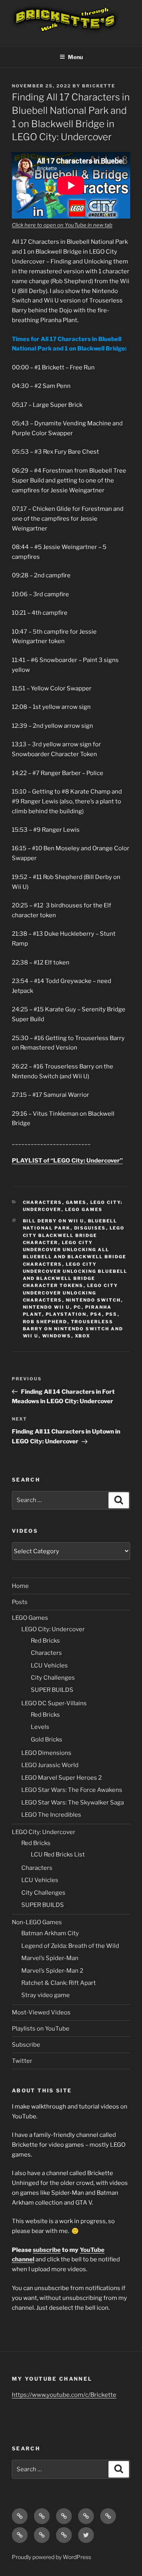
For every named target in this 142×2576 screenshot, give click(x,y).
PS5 (112, 1314)
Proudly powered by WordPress (51, 2557)
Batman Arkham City (50, 1933)
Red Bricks (45, 1641)
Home (20, 1586)
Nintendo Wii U (47, 1307)
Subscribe (26, 2045)
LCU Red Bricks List (58, 1855)
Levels (40, 1727)
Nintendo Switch (93, 1300)
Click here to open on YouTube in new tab (62, 225)
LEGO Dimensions (46, 1753)
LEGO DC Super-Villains (54, 1703)
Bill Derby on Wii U (54, 1221)
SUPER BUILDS (52, 1690)
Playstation (66, 1314)
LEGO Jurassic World (50, 1765)
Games (76, 1202)
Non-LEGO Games (37, 1922)
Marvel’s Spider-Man (50, 1958)
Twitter (22, 2061)
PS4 (96, 1314)
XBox (83, 1336)
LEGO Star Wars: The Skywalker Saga (73, 1803)
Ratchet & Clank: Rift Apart (59, 1983)
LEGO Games (84, 1209)
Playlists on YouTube (41, 2029)
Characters (43, 1202)
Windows (57, 1336)
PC (78, 1307)
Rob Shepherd (45, 1322)
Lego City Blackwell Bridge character (74, 1235)
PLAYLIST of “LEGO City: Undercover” (67, 1161)
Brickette (99, 86)
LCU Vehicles (49, 1665)
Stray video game (46, 1995)
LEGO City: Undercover (53, 1629)
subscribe (47, 2250)
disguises (90, 1228)
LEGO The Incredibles (51, 1815)
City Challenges (53, 1678)
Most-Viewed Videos (41, 2012)
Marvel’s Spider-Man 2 (52, 1971)
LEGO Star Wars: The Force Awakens (72, 1790)
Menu (75, 57)
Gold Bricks (47, 1740)
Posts (20, 1602)
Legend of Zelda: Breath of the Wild (70, 1946)
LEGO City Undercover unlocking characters (71, 1293)
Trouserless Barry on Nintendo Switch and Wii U (73, 1329)
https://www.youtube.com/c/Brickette (64, 2395)
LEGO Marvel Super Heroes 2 (62, 1778)
